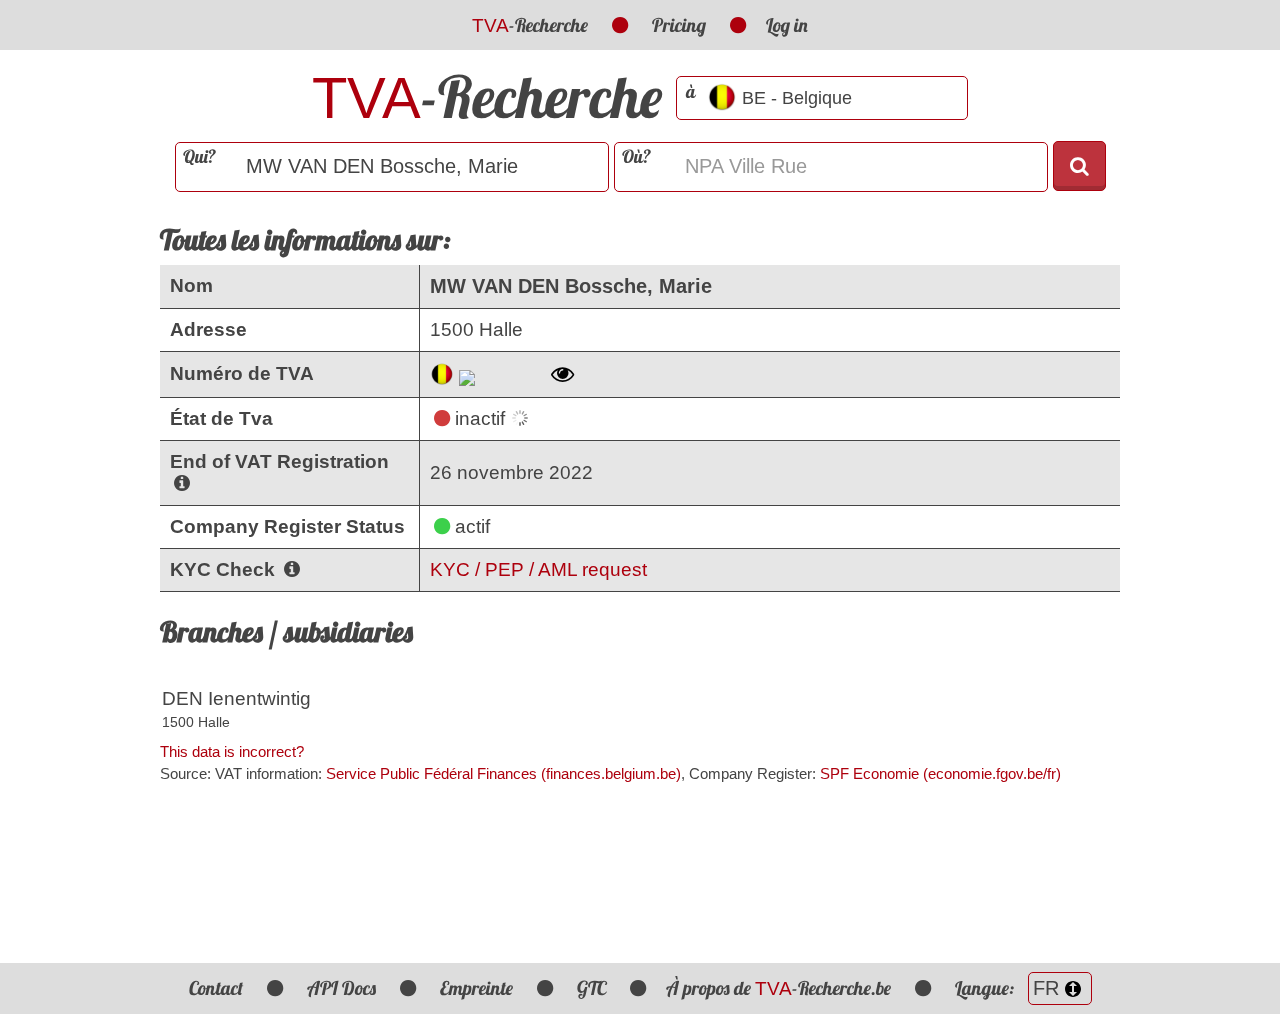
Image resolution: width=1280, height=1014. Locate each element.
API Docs (341, 988)
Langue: (986, 988)
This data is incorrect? (232, 751)
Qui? (199, 156)
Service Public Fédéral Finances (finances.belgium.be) (503, 773)
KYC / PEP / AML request (538, 569)
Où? (636, 156)
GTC (591, 988)
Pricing (679, 25)
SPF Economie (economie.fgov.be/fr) (940, 773)
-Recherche (530, 25)
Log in (787, 25)
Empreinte (476, 988)
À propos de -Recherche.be (778, 988)
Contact (216, 988)
